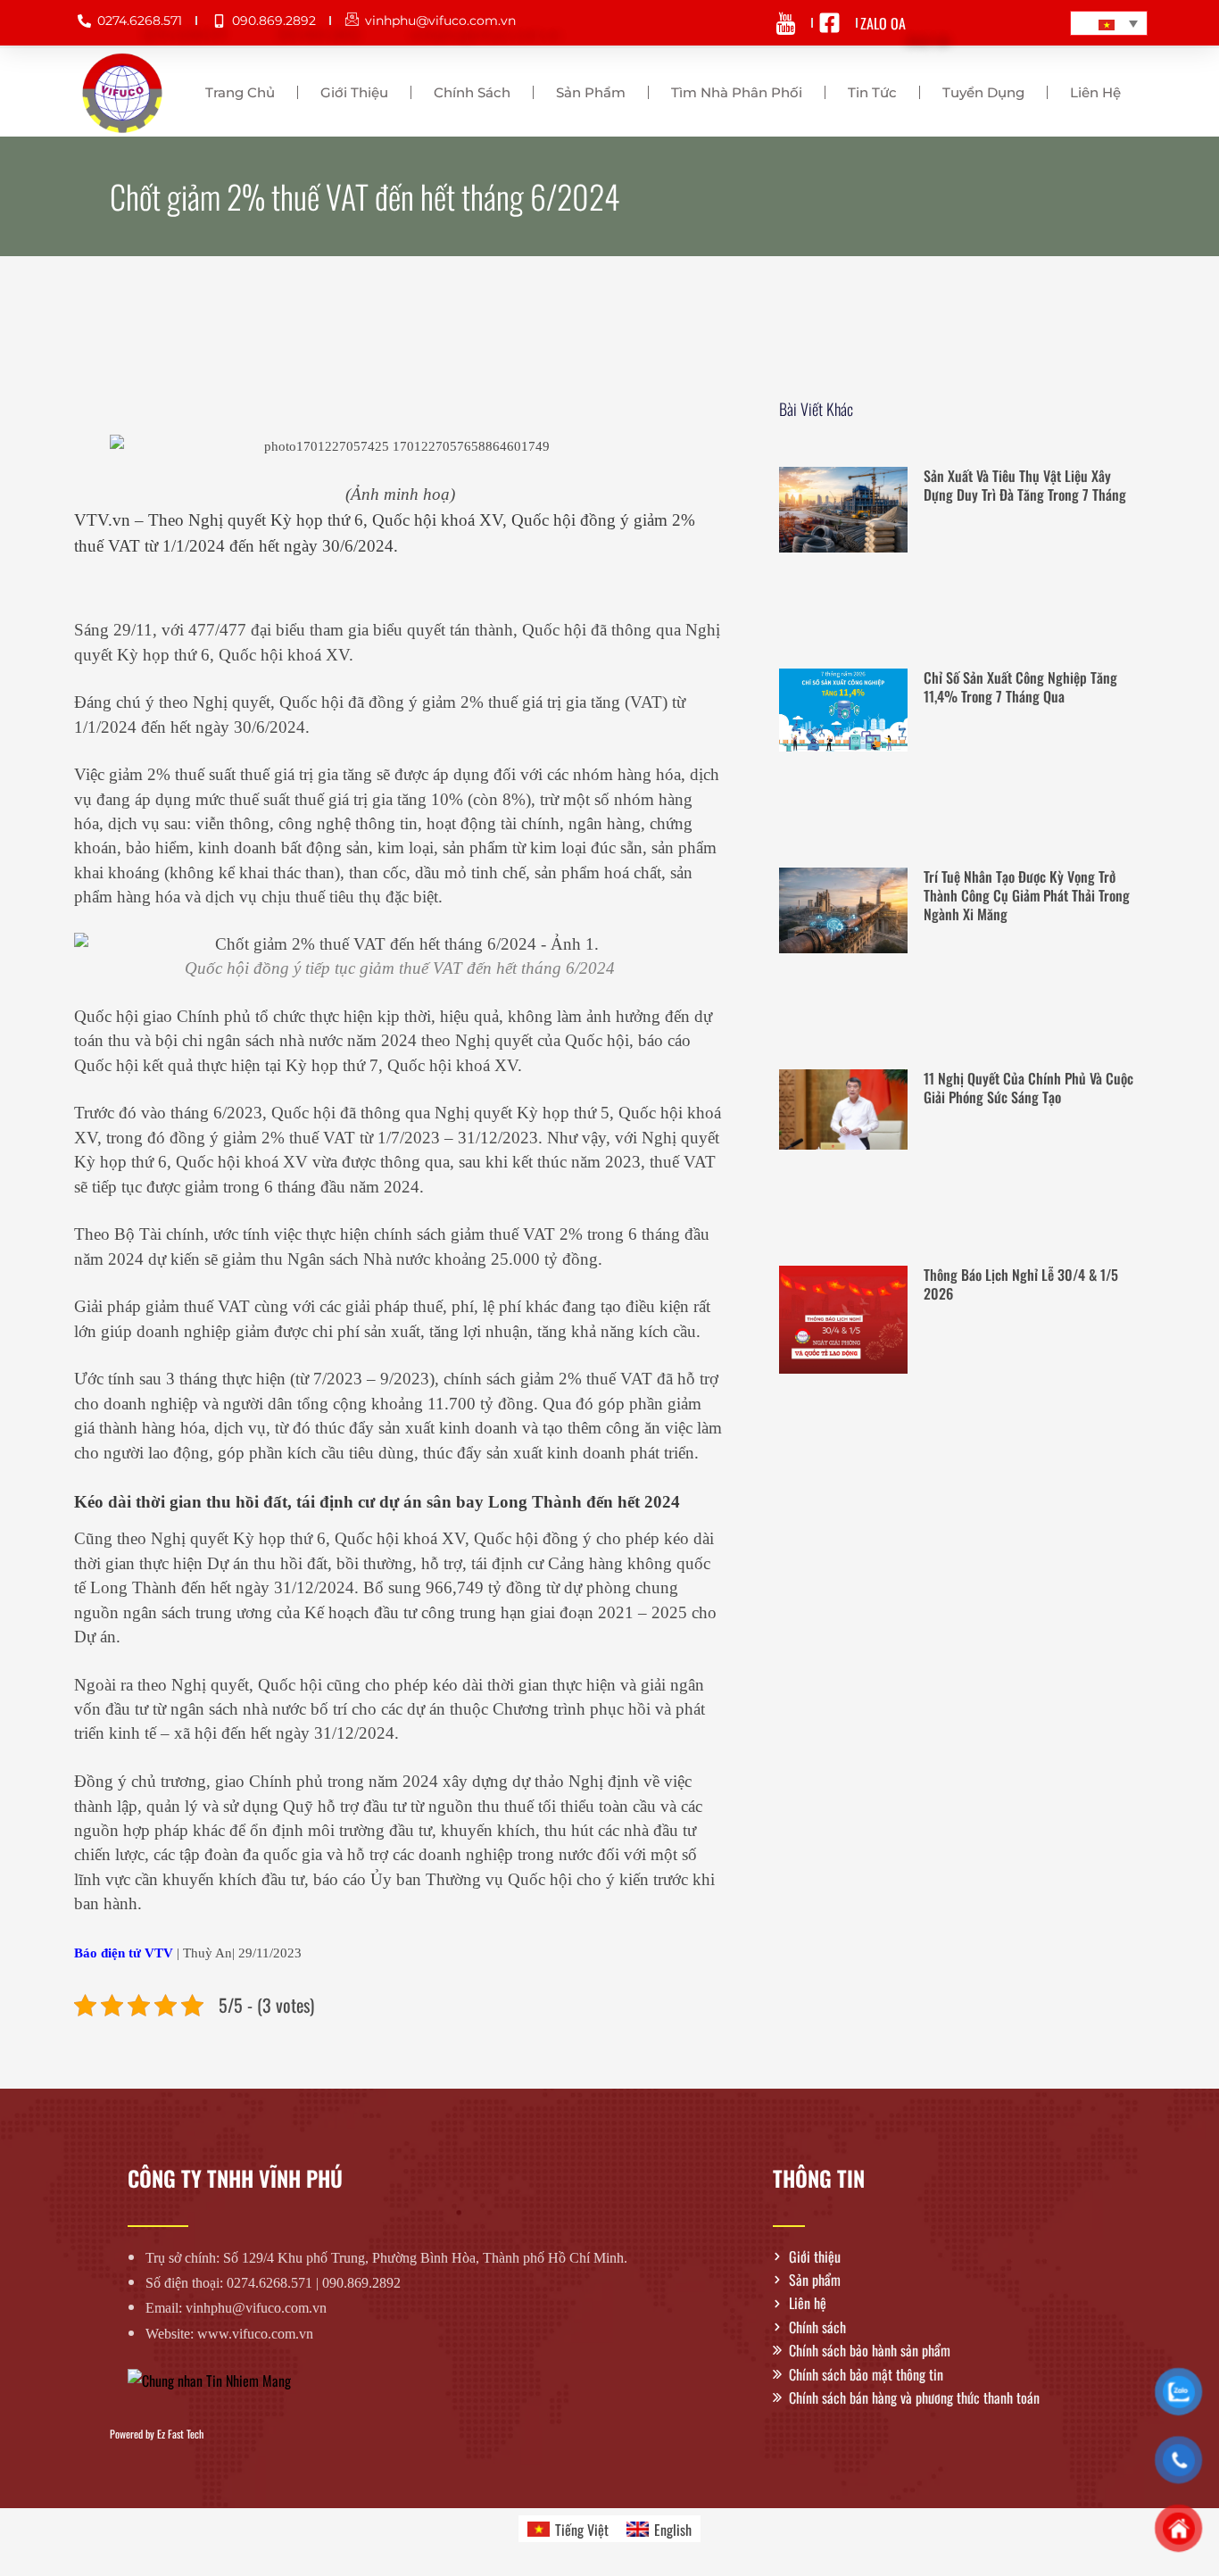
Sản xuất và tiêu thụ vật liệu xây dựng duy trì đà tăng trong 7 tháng (1025, 485)
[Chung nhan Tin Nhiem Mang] (209, 2379)
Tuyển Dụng (983, 92)
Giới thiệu (354, 92)
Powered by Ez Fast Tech (157, 2434)
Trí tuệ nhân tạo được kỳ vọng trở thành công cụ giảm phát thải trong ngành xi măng (1027, 895)
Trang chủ (240, 92)
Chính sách (472, 92)
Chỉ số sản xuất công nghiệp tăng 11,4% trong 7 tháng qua (1020, 687)
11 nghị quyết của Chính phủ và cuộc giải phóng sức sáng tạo (1028, 1088)
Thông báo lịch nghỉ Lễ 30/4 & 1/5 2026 (1021, 1284)
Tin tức (872, 92)
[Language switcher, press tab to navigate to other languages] (1109, 23)
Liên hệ (1095, 92)
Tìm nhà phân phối (737, 92)
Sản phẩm (591, 92)
